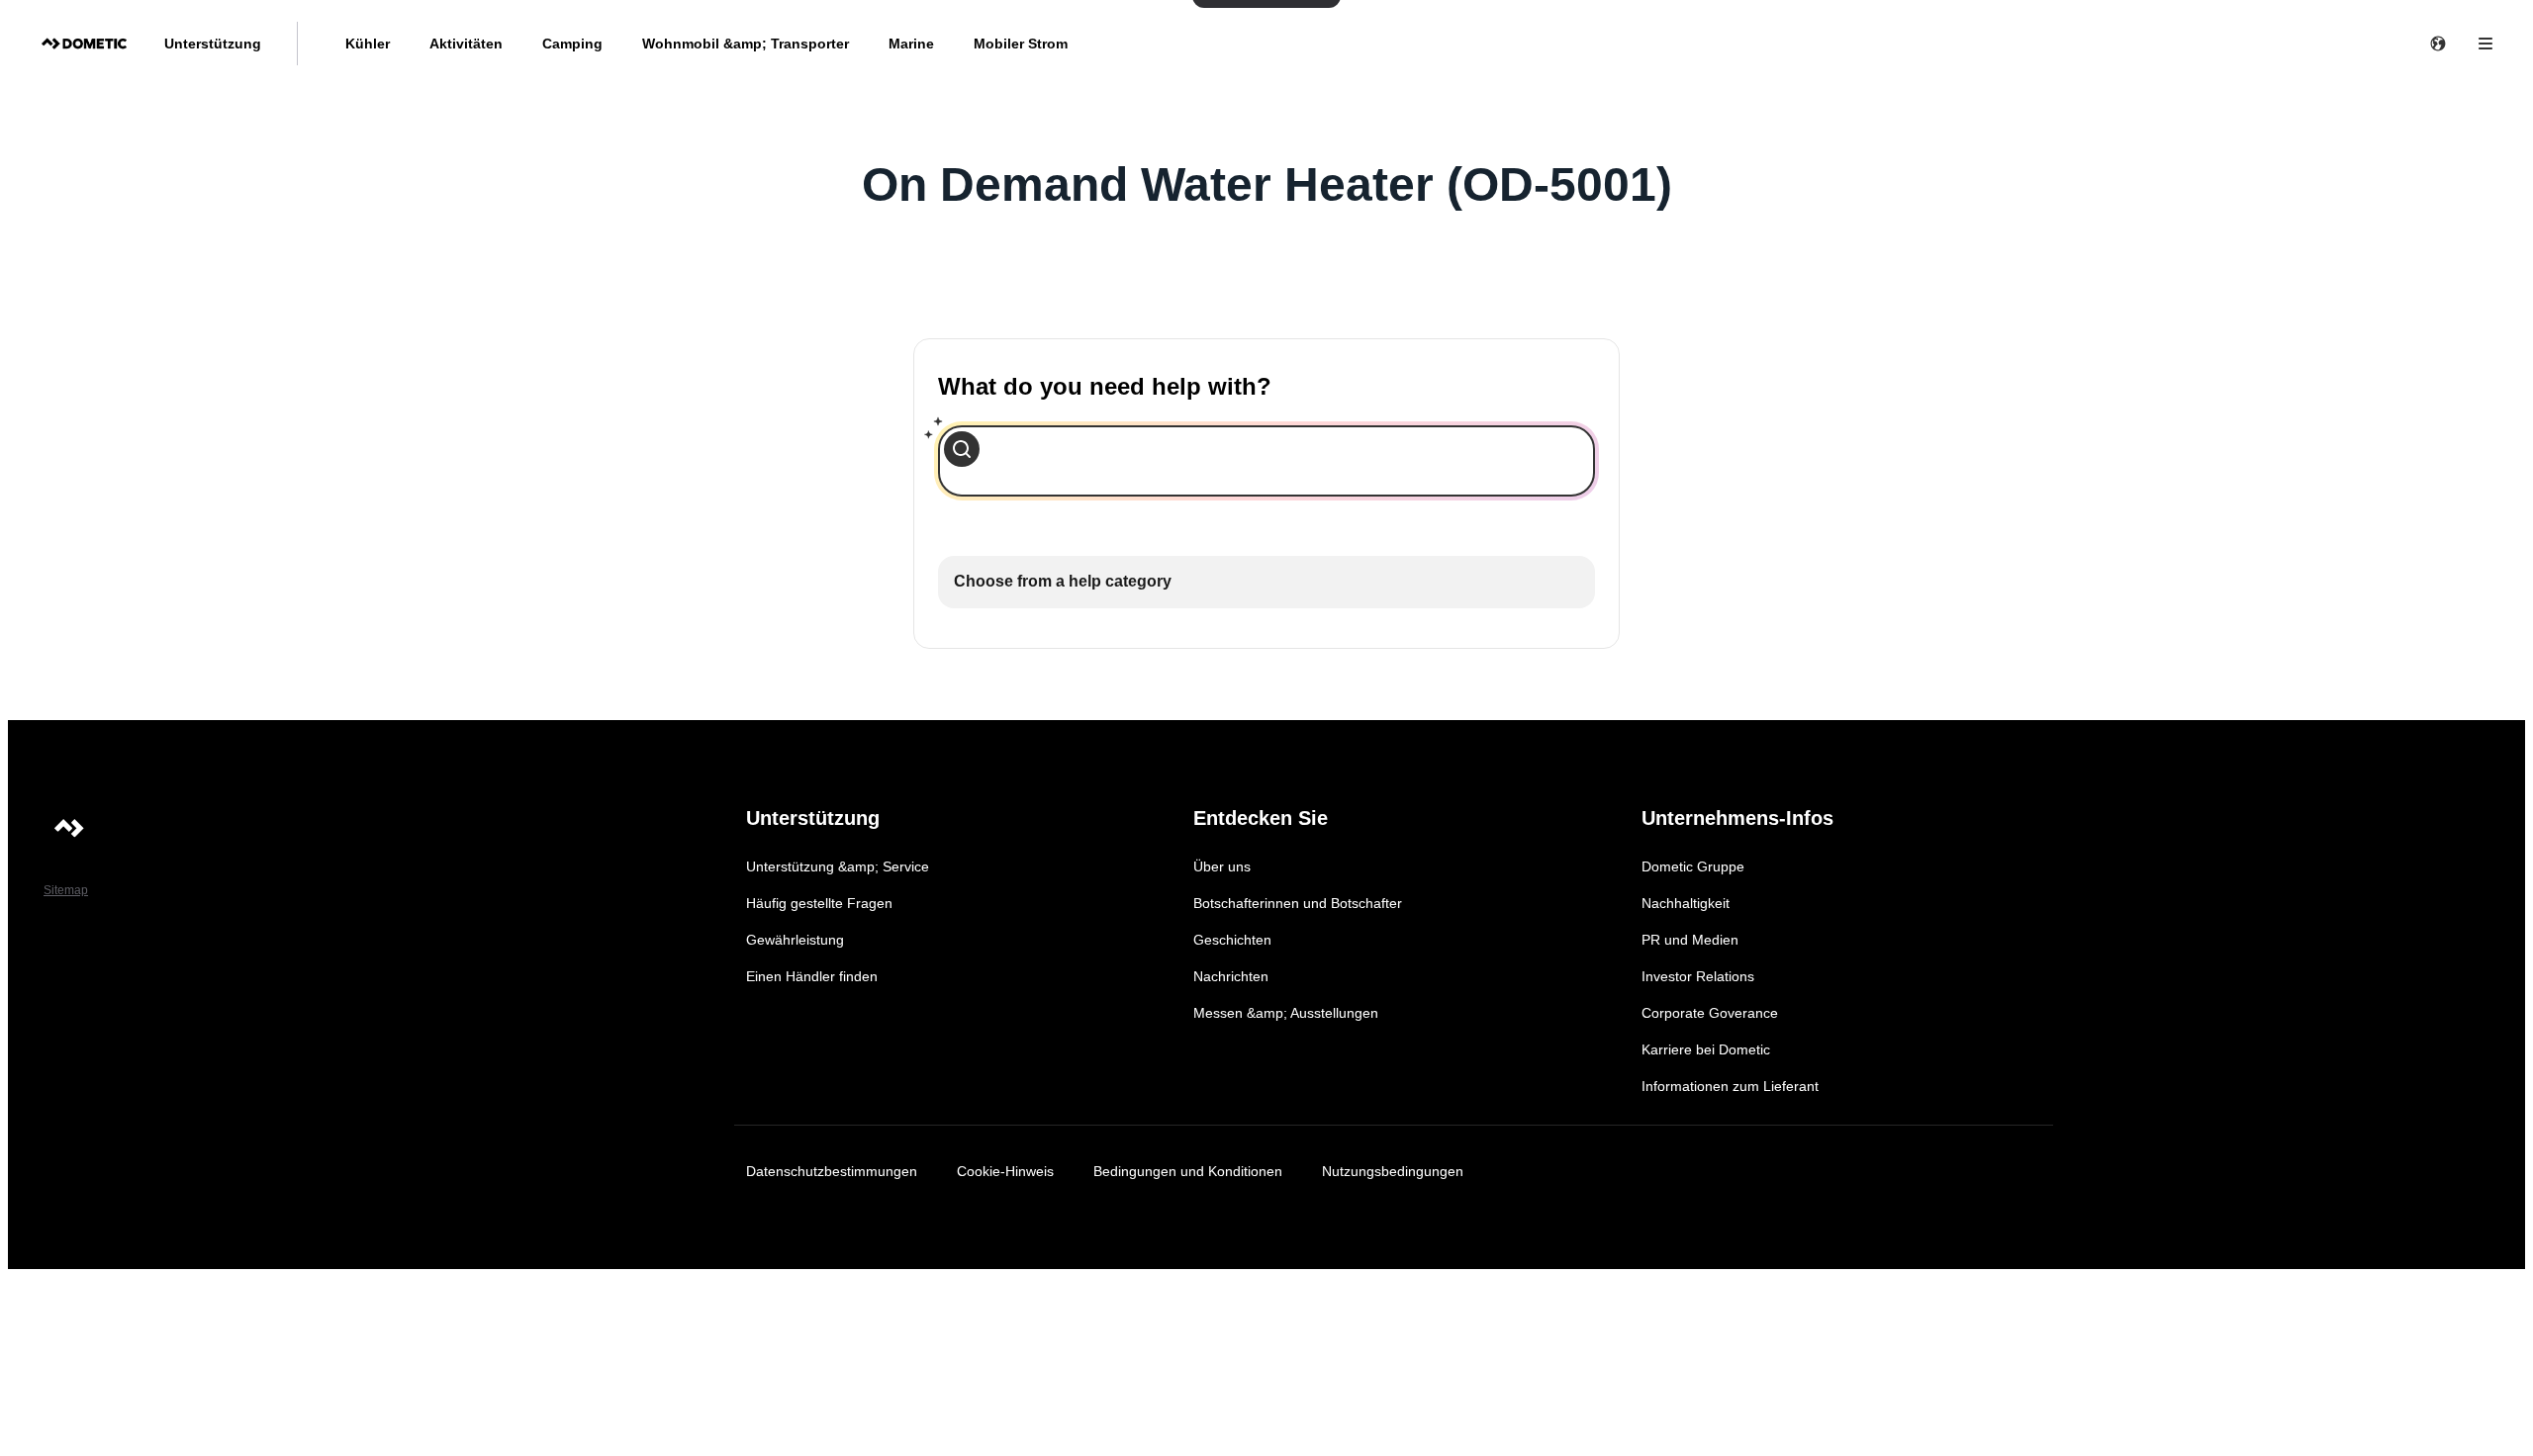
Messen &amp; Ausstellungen (1286, 1013)
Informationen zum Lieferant (1730, 1086)
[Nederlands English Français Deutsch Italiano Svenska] (2438, 44)
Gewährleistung (795, 940)
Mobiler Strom (1021, 44)
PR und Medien (1690, 940)
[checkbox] (1266, 582)
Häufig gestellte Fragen (819, 903)
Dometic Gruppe (1693, 866)
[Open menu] (2486, 44)
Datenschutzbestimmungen (832, 1171)
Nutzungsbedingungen (1393, 1171)
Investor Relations (1698, 976)
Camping (572, 44)
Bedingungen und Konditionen (1188, 1171)
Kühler (368, 44)
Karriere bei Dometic (1706, 1049)
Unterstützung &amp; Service (838, 866)
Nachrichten (1231, 976)
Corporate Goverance (1710, 1013)
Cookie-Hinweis (1005, 1171)
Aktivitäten (466, 44)
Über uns (1222, 866)
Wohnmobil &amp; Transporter (746, 44)
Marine (911, 44)
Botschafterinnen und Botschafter (1298, 903)
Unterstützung (213, 44)
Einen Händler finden (812, 976)
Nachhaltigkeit (1686, 903)
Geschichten (1232, 940)
